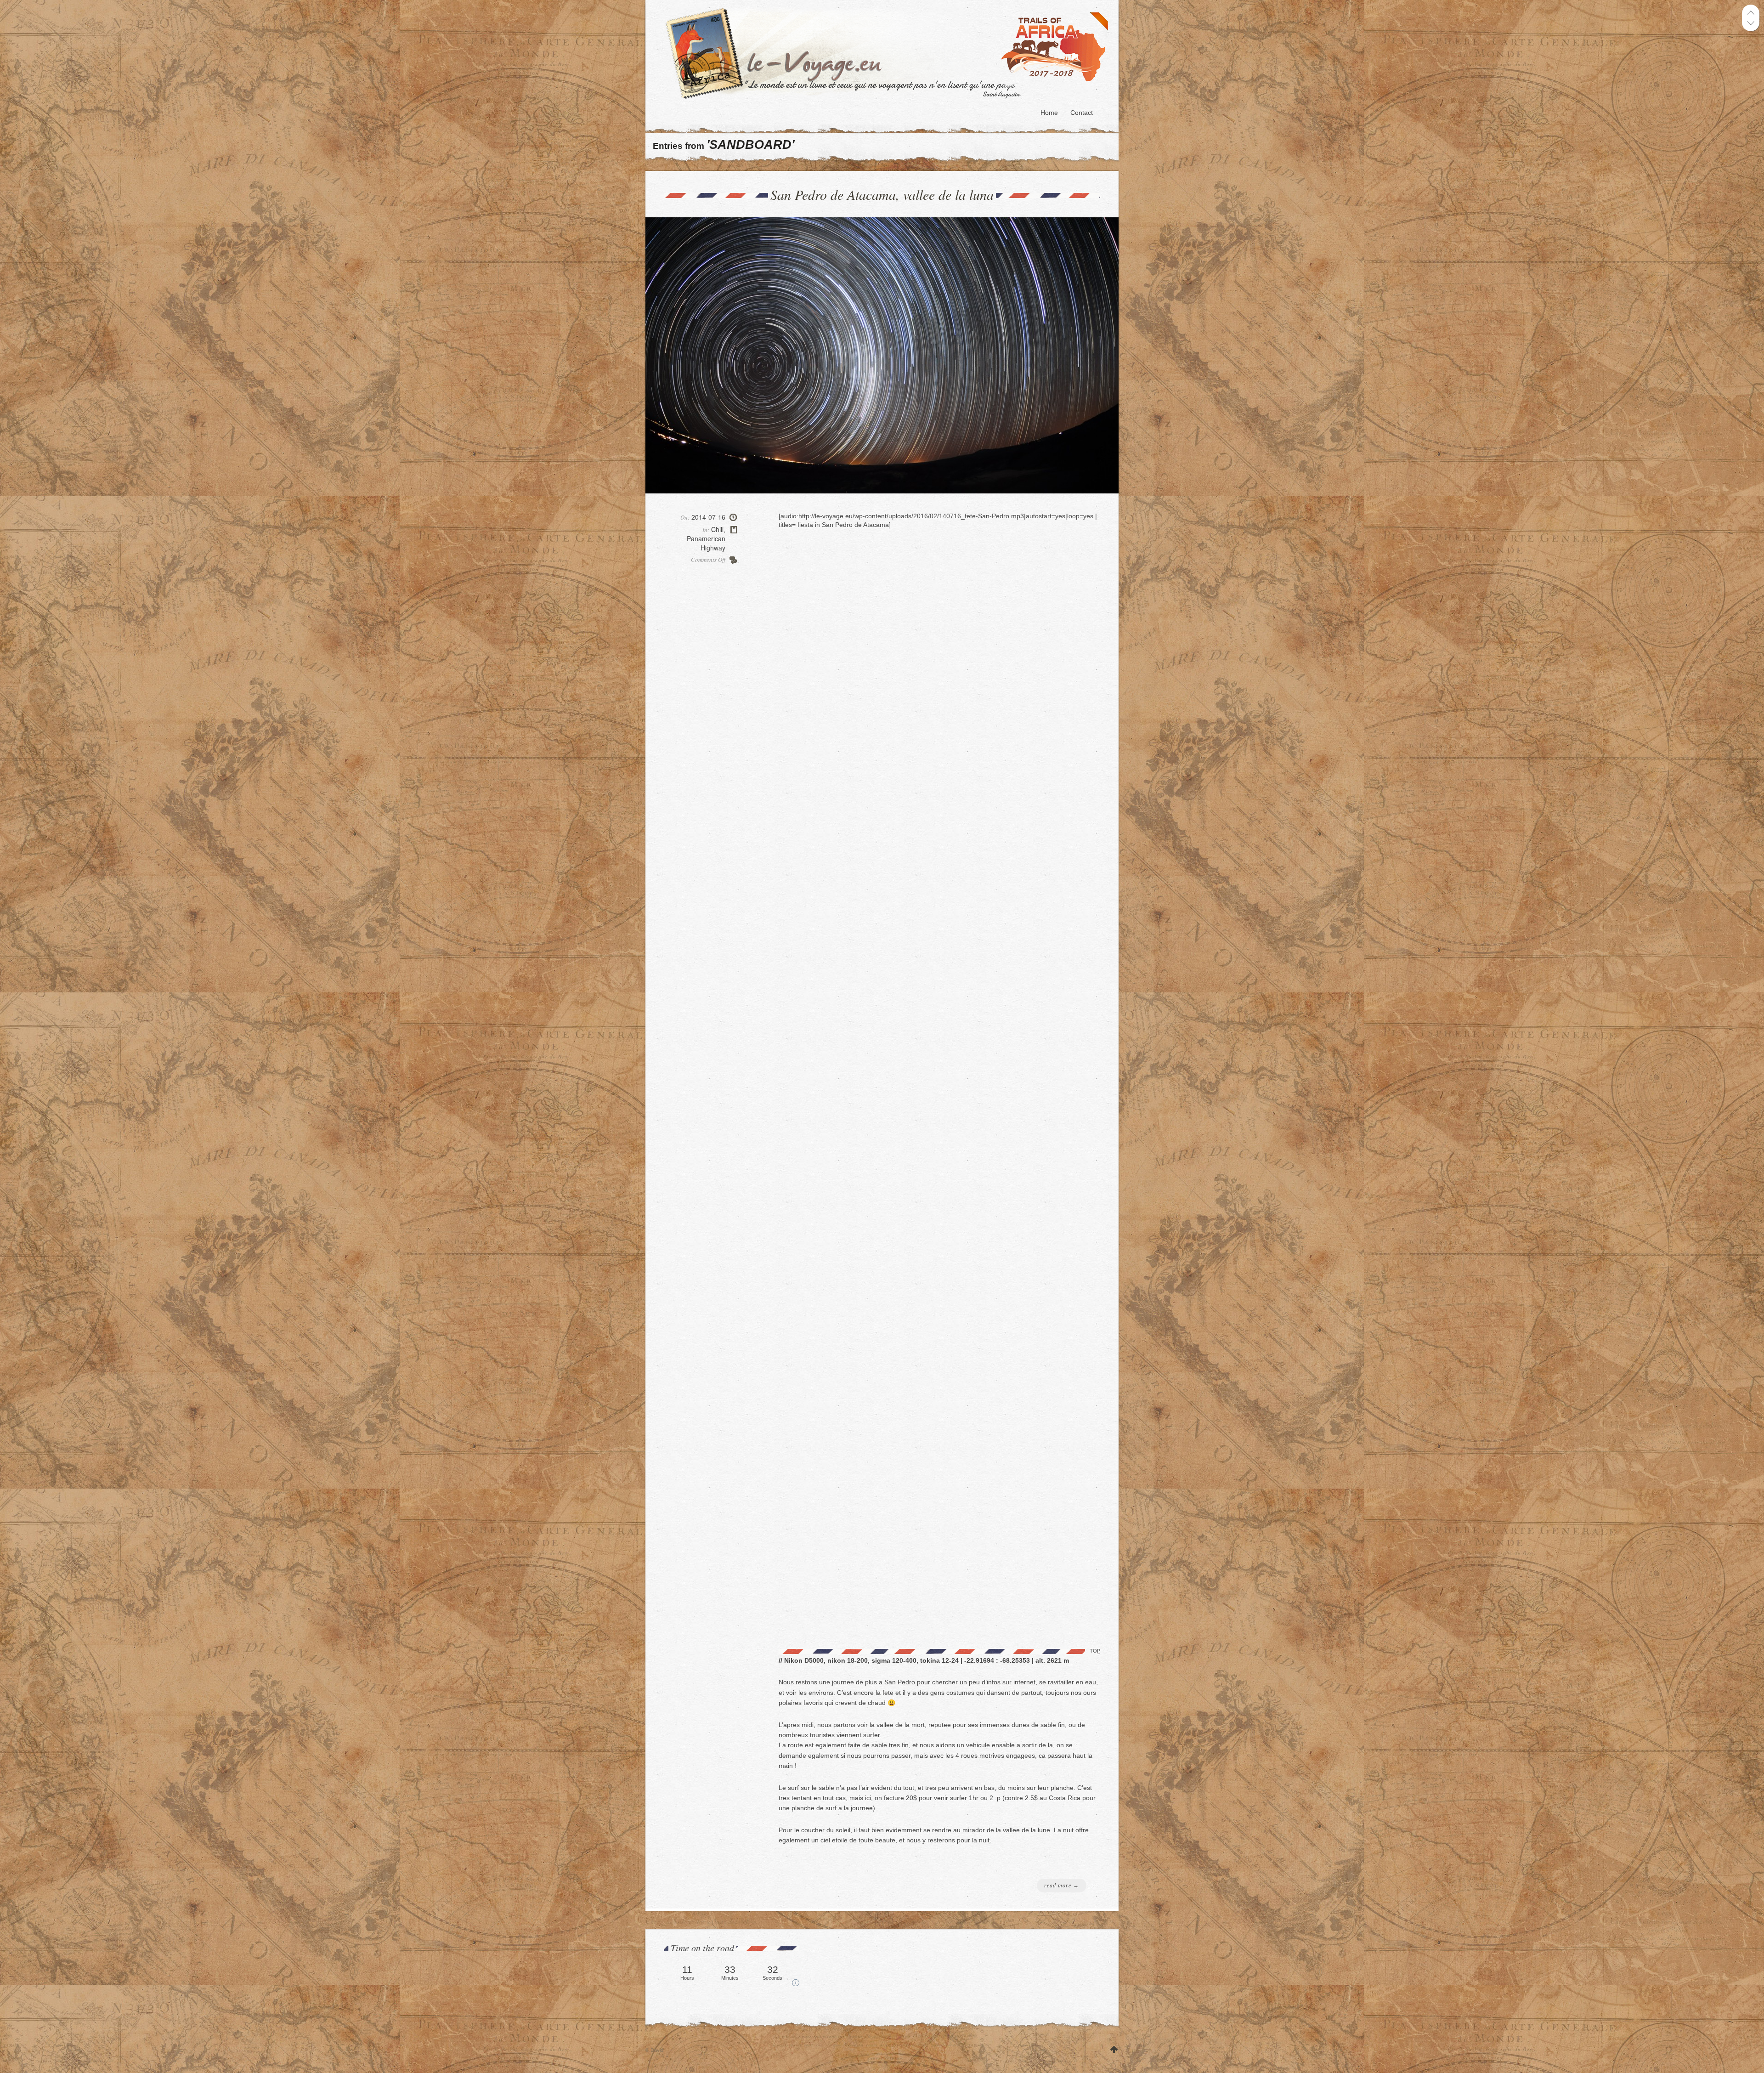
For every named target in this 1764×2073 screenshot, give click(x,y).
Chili (717, 529)
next (1751, 23)
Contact (1082, 113)
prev (1751, 13)
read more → (1062, 1886)
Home (1049, 113)
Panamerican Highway (706, 543)
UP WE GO (1114, 2050)
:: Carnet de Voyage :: (890, 53)
